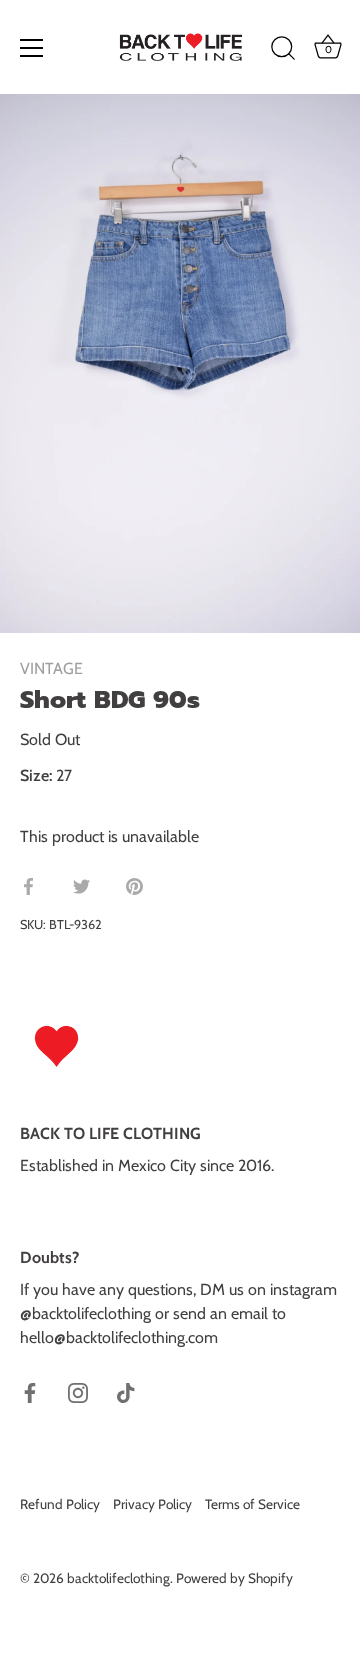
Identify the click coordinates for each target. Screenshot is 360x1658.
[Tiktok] (126, 1391)
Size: (36, 775)
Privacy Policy (152, 1504)
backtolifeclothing (118, 1578)
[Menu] (32, 48)
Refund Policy (60, 1504)
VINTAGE (51, 668)
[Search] (283, 51)
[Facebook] (30, 1391)
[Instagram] (78, 1391)
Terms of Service (252, 1504)
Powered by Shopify (234, 1578)
